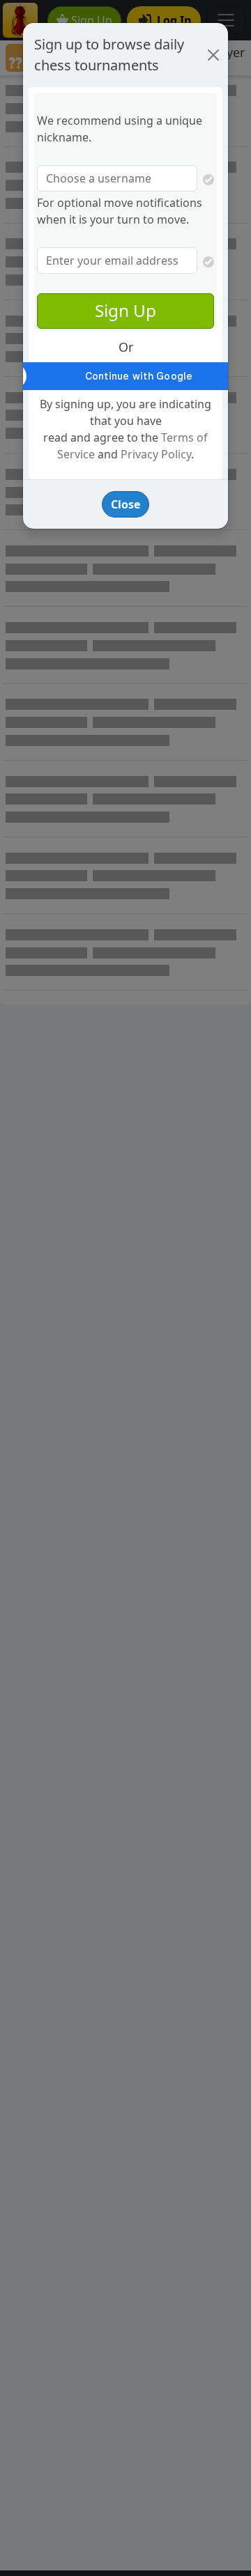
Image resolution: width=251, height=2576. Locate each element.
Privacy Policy (156, 454)
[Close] (213, 55)
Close (125, 504)
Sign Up (125, 310)
